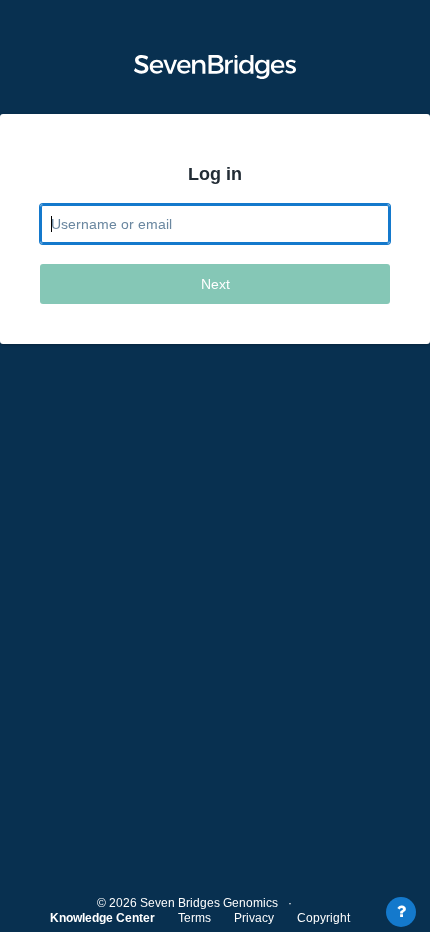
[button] (215, 67)
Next (215, 284)
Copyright (323, 918)
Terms (194, 918)
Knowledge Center (102, 918)
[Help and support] (401, 912)
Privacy (254, 918)
